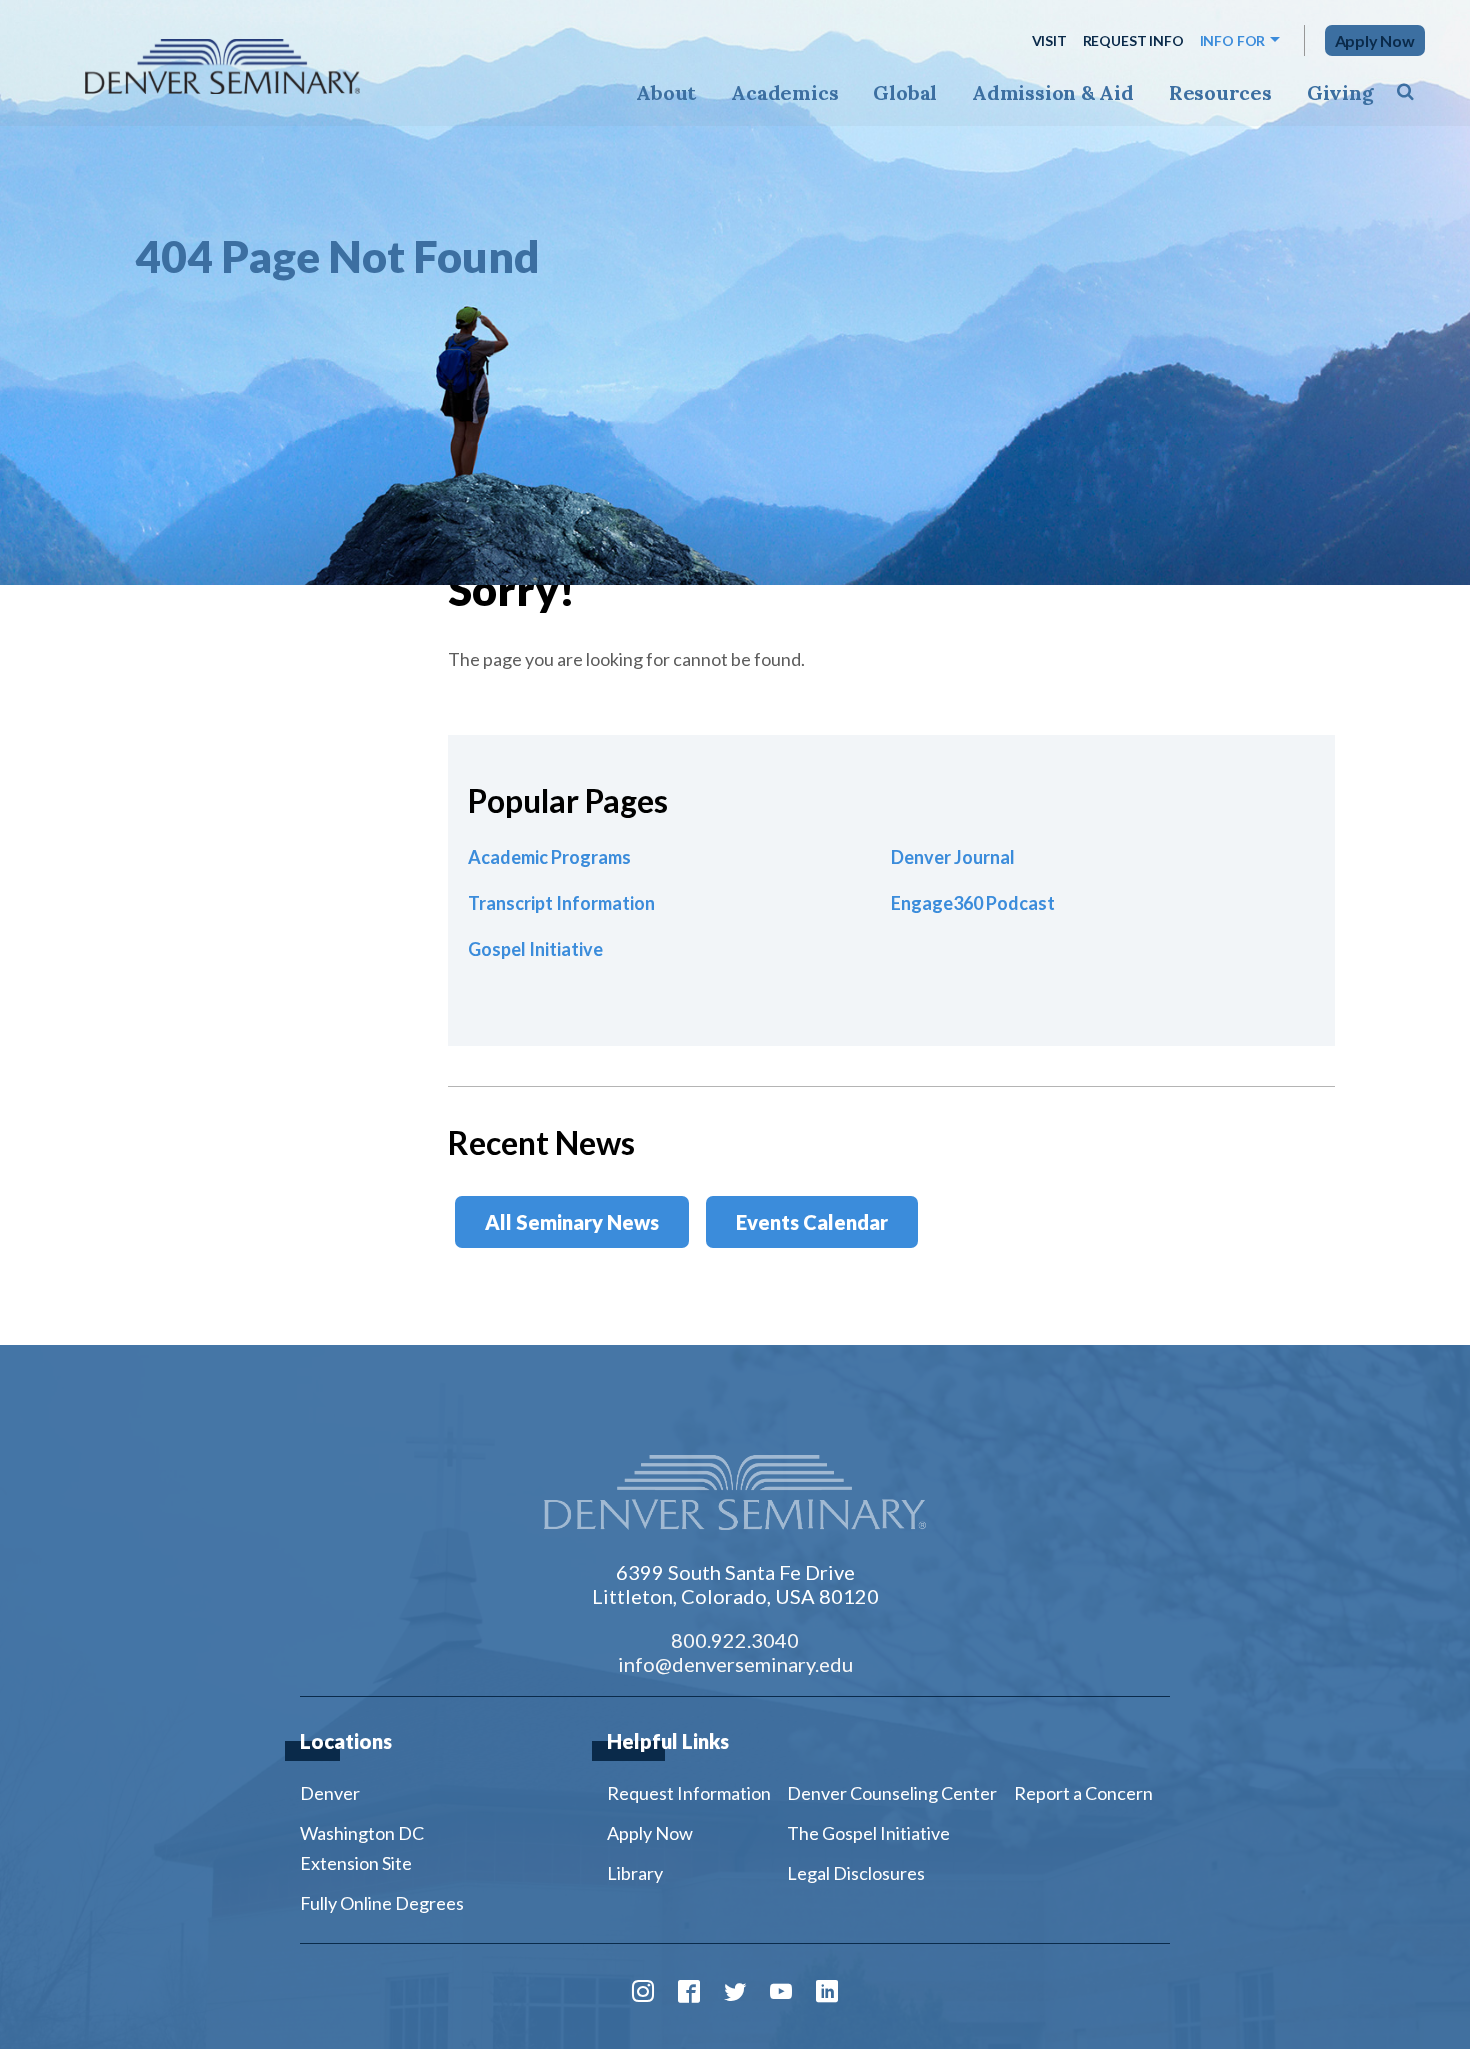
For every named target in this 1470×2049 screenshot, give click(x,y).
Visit (1049, 40)
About (666, 92)
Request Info (1133, 40)
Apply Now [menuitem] (650, 1833)
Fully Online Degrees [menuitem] (382, 1903)
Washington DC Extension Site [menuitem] (362, 1848)
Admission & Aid (1052, 92)
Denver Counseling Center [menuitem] (892, 1793)
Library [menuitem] (635, 1873)
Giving (1340, 92)
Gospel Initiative (535, 949)
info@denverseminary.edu (735, 1664)
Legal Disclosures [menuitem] (856, 1873)
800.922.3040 (735, 1640)
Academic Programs (549, 857)
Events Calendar (812, 1222)
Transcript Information (561, 903)
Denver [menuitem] (330, 1793)
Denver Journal (953, 857)
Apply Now (1375, 40)
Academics (784, 92)
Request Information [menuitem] (689, 1793)
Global (905, 92)
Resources (1220, 92)
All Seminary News (572, 1222)
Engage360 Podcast (973, 903)
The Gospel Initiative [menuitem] (868, 1833)
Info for (1233, 40)
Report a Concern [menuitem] (1083, 1793)
